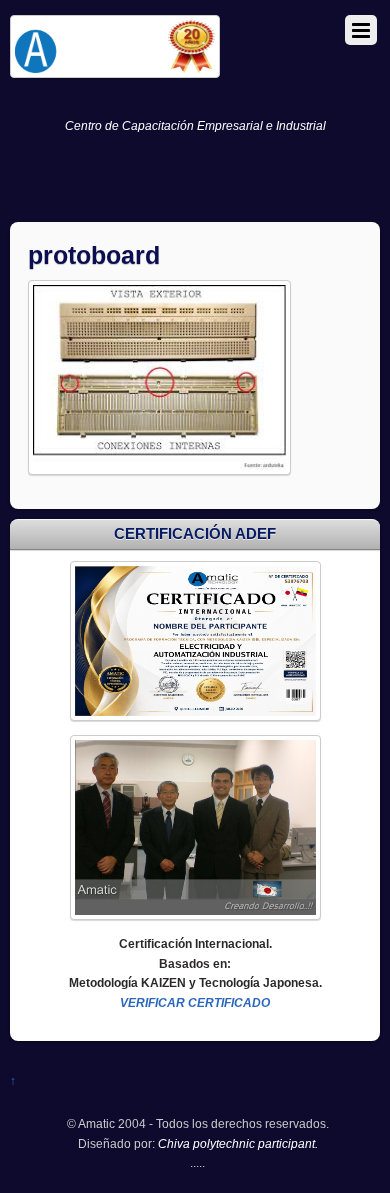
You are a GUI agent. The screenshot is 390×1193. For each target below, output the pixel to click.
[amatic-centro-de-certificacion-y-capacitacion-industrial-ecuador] (115, 69)
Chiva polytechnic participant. (238, 1143)
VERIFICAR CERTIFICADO (195, 1002)
